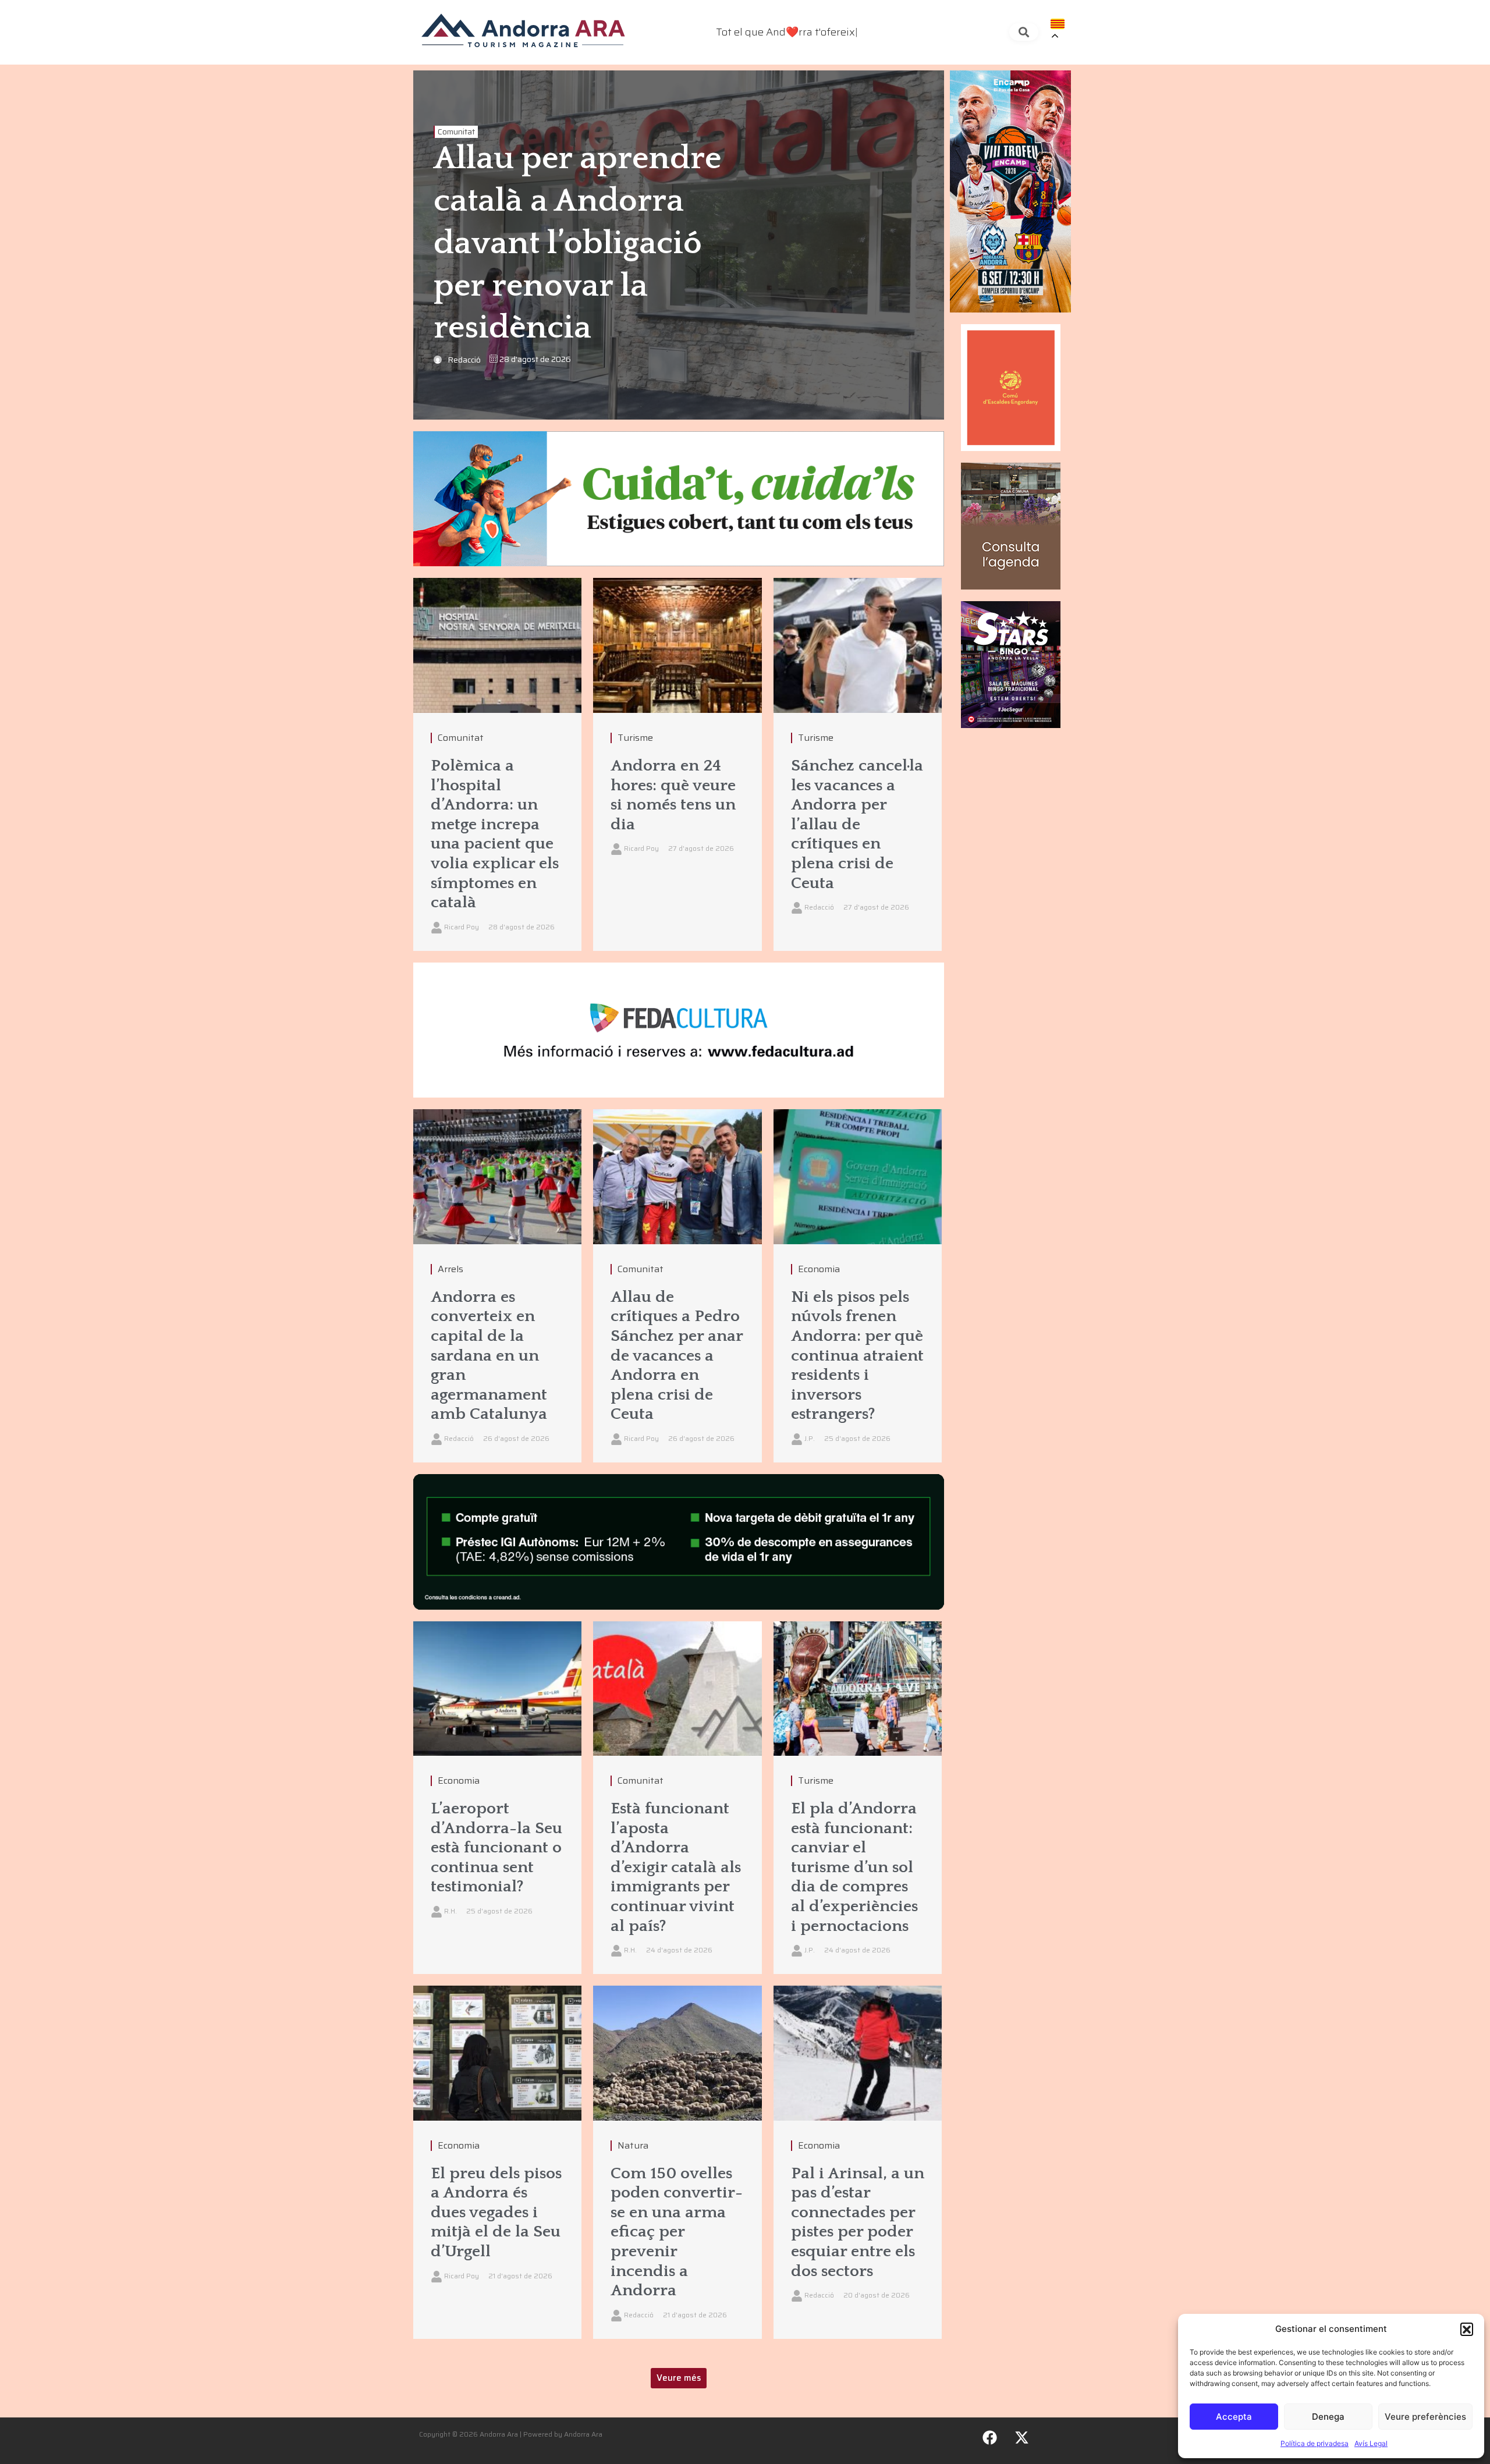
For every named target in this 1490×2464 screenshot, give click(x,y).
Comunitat (456, 132)
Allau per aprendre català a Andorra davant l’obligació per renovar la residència (577, 244)
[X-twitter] (1022, 2438)
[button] (1467, 2329)
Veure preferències (1425, 2417)
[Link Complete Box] (497, 764)
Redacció (464, 360)
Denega (1328, 2417)
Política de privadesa (1315, 2443)
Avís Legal (1371, 2443)
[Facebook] (990, 2438)
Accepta (1234, 2417)
